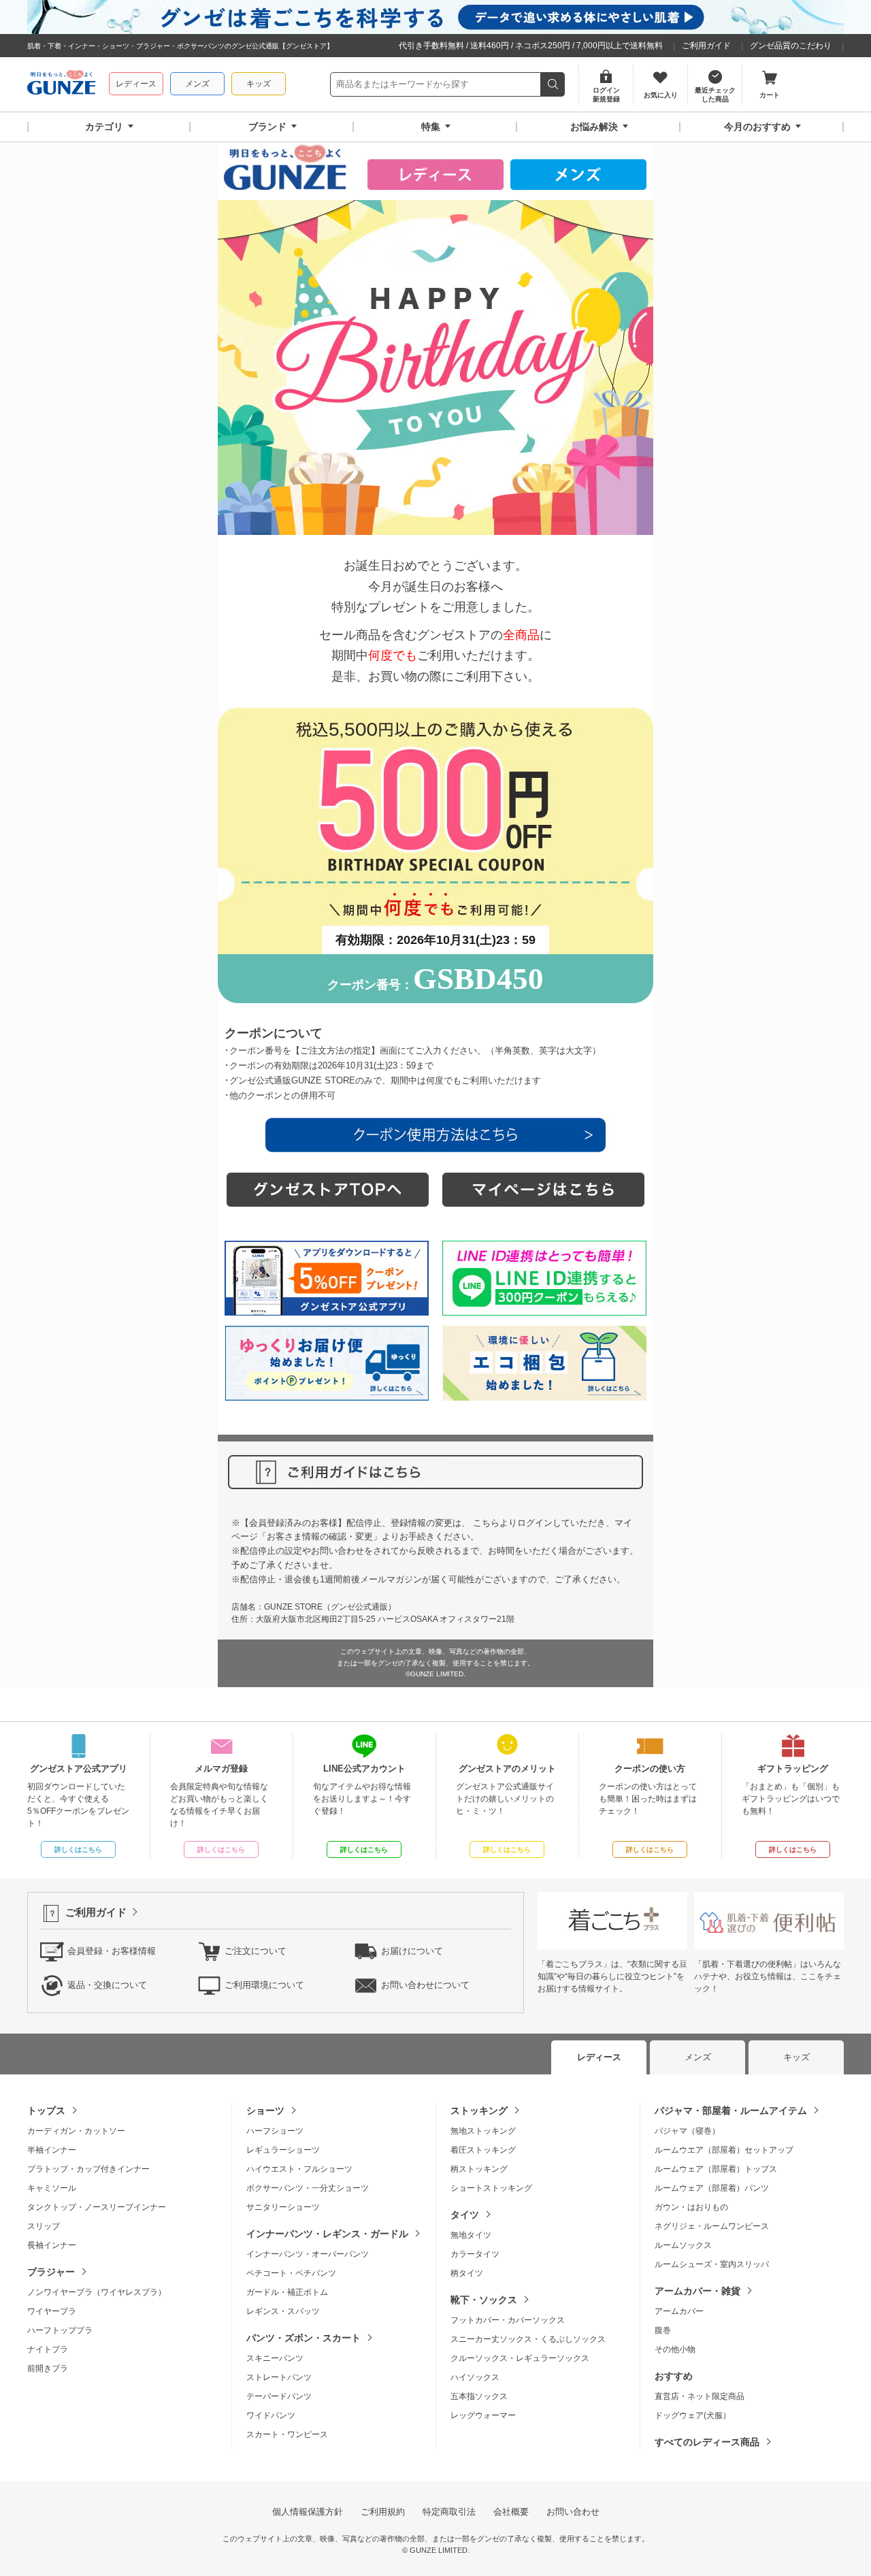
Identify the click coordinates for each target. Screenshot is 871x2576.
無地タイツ (471, 2235)
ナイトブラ (48, 2349)
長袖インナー (52, 2245)
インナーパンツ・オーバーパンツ (308, 2254)
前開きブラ (48, 2368)
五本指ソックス (479, 2396)
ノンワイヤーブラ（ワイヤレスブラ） (97, 2292)
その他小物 (675, 2349)
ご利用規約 (383, 2512)
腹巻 (663, 2330)
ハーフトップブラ (60, 2330)
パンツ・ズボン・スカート (303, 2338)
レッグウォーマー (483, 2415)
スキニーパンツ (275, 2358)
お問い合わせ (573, 2512)
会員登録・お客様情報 (112, 1951)
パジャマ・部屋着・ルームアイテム (731, 2110)
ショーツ (265, 2110)
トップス (46, 2110)
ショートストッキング (491, 2188)
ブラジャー (51, 2272)
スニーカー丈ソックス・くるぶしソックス (528, 2339)
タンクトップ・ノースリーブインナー (97, 2207)
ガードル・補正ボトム (287, 2292)
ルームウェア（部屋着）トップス (716, 2169)
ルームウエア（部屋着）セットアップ (724, 2150)
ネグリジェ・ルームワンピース (712, 2226)
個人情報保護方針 (308, 2512)
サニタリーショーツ (283, 2207)
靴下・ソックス (484, 2300)
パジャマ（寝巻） (687, 2131)
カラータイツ (475, 2254)
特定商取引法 (449, 2512)
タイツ (465, 2215)
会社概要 (511, 2512)
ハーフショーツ (275, 2131)
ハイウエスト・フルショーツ (299, 2169)
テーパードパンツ (279, 2396)
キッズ (259, 84)
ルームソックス (683, 2245)
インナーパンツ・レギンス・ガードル (327, 2234)
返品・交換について (107, 1985)
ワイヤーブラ (52, 2311)
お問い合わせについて (425, 1985)
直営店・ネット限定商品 (700, 2396)
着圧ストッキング (483, 2150)
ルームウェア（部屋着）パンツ (712, 2188)
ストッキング (479, 2110)
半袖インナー (52, 2150)
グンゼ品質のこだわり (791, 46)
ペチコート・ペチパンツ (291, 2273)
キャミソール (52, 2188)
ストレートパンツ (279, 2377)
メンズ (197, 84)
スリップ (44, 2226)
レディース (136, 84)
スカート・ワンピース (287, 2434)
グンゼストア (61, 84)
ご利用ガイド (706, 46)
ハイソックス (475, 2377)
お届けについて (412, 1951)
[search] (553, 84)
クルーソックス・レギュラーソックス (520, 2358)
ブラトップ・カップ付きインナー (88, 2169)
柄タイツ (467, 2273)
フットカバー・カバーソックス (508, 2320)
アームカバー (679, 2311)
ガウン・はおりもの (691, 2207)
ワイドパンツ (271, 2415)
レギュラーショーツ (283, 2150)
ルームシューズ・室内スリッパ (712, 2264)
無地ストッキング (483, 2131)
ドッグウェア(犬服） (693, 2415)
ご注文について (256, 1951)
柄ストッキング (479, 2169)
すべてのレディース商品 (707, 2442)
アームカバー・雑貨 (697, 2291)
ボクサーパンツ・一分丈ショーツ (308, 2188)
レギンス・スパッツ (283, 2311)
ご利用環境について (264, 1985)
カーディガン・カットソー (76, 2131)
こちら (486, 1523)
